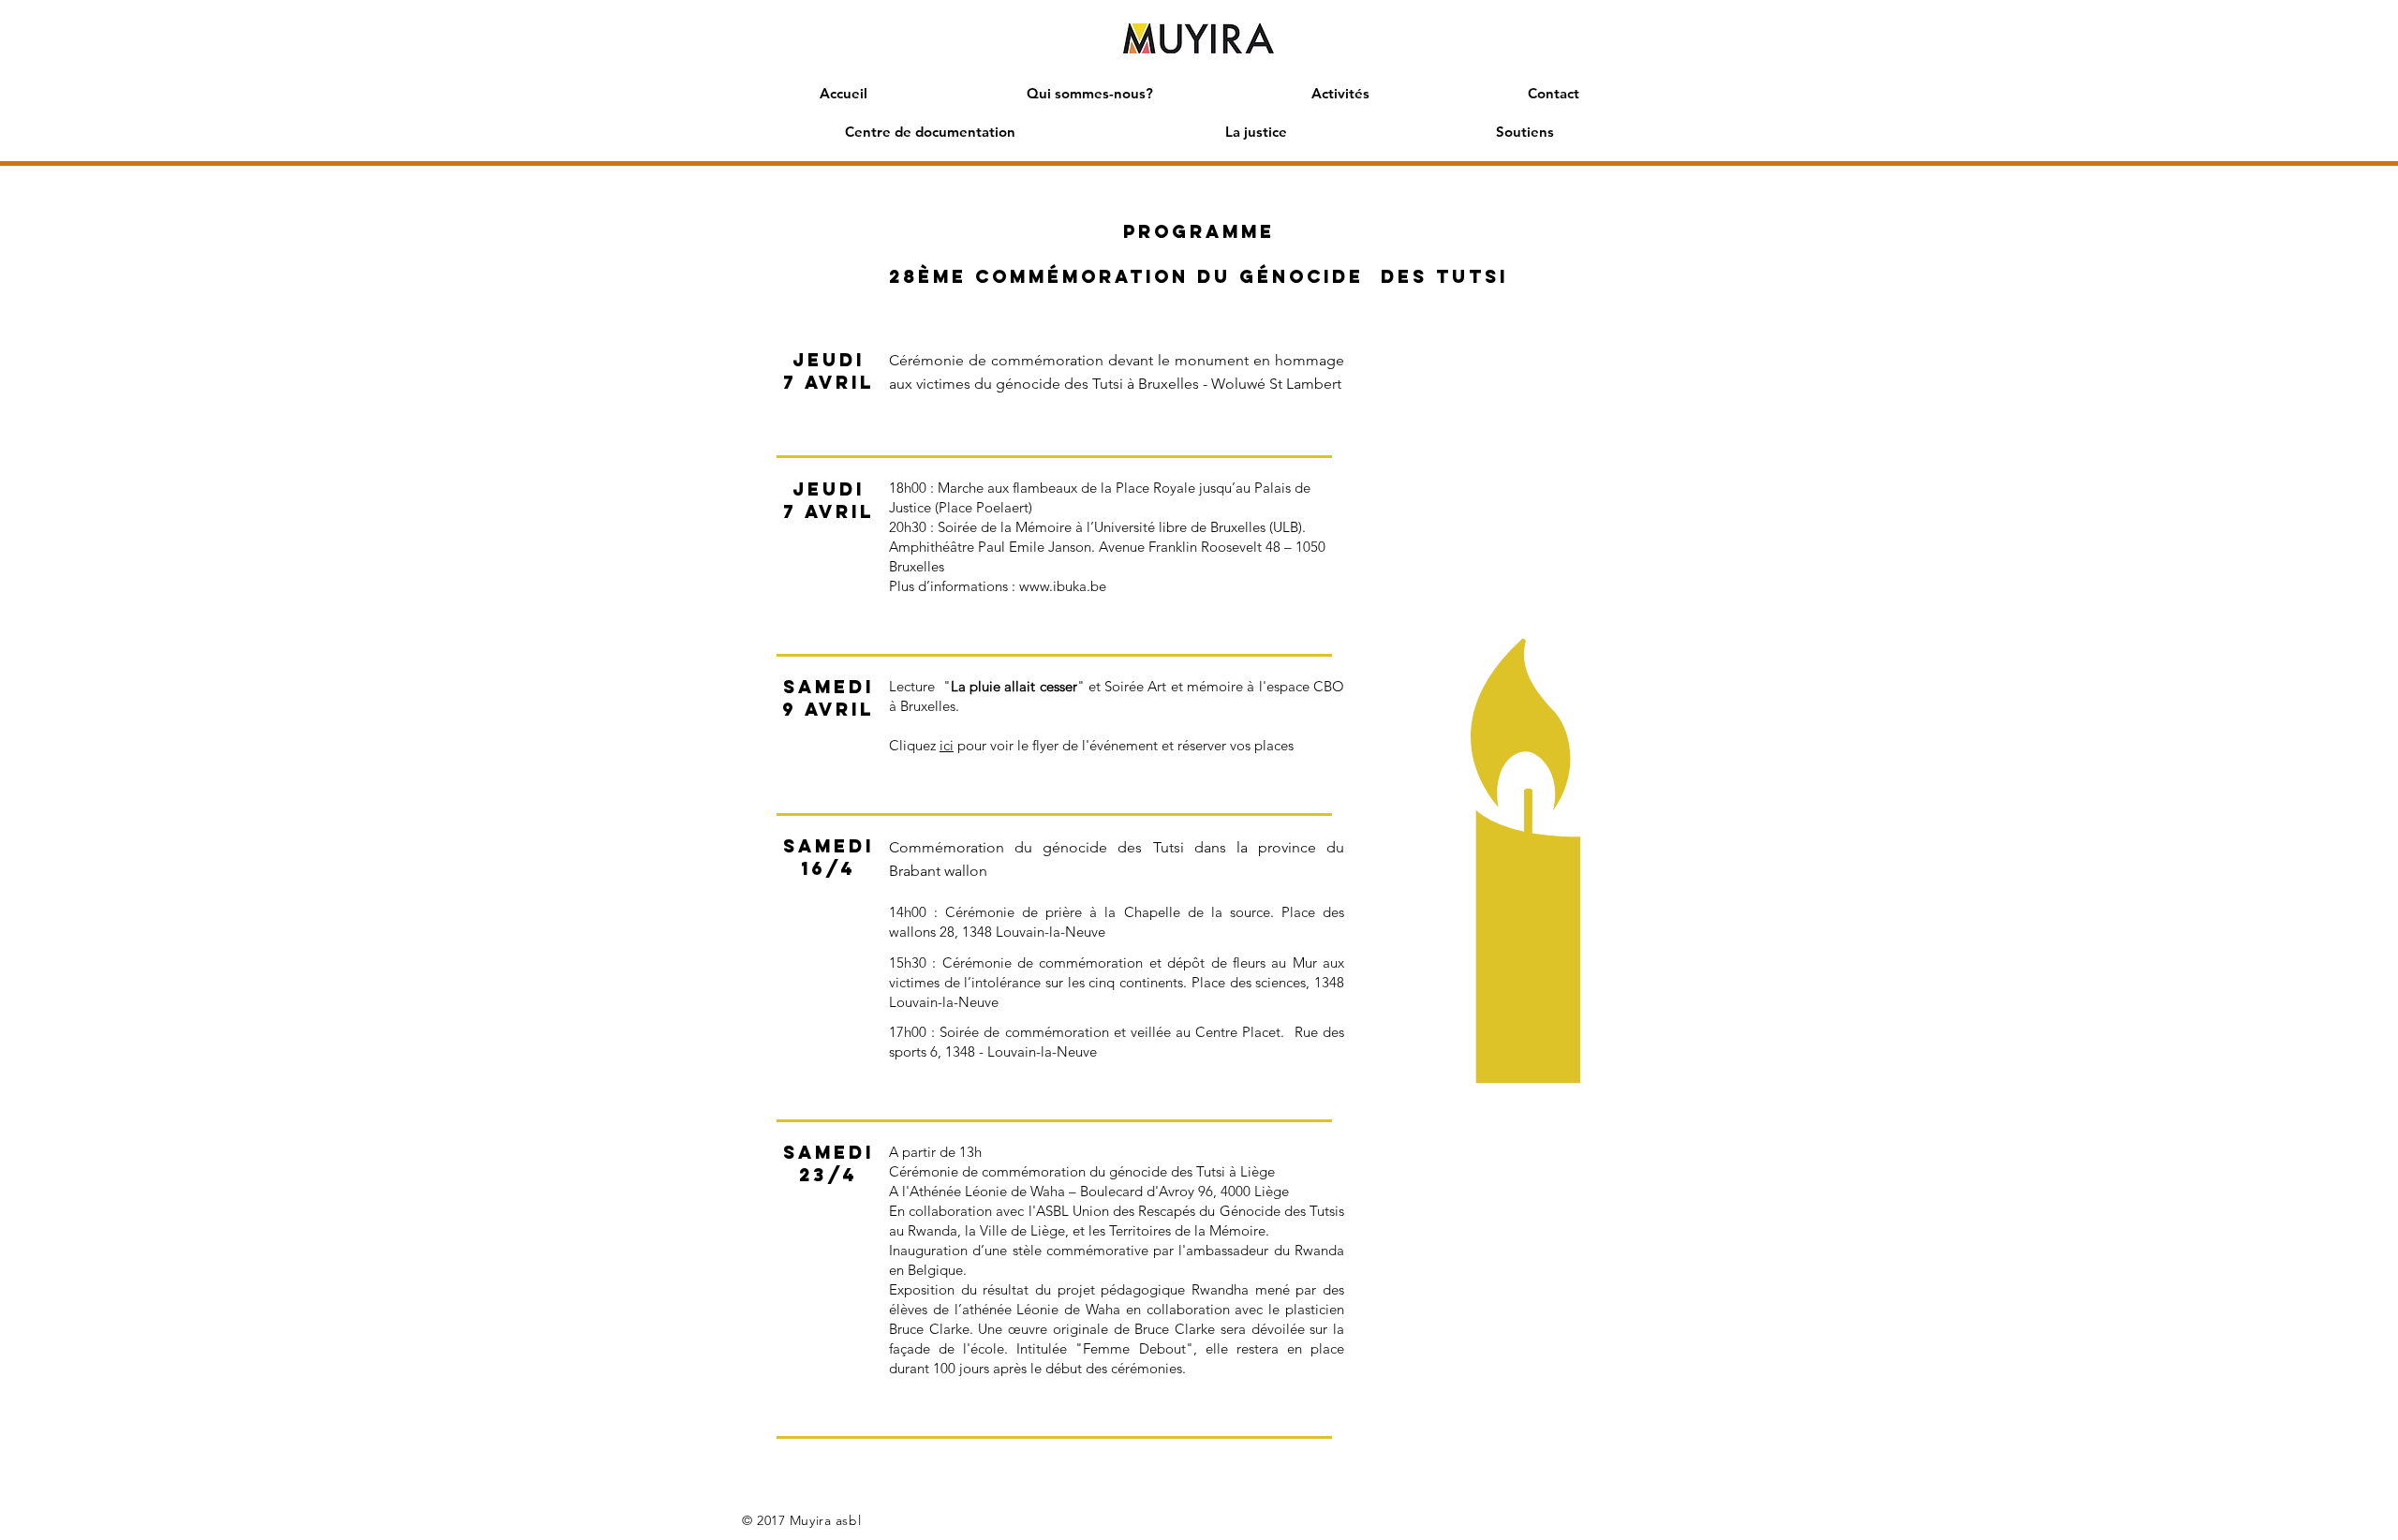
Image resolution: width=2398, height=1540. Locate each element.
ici (947, 745)
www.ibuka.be (1063, 586)
